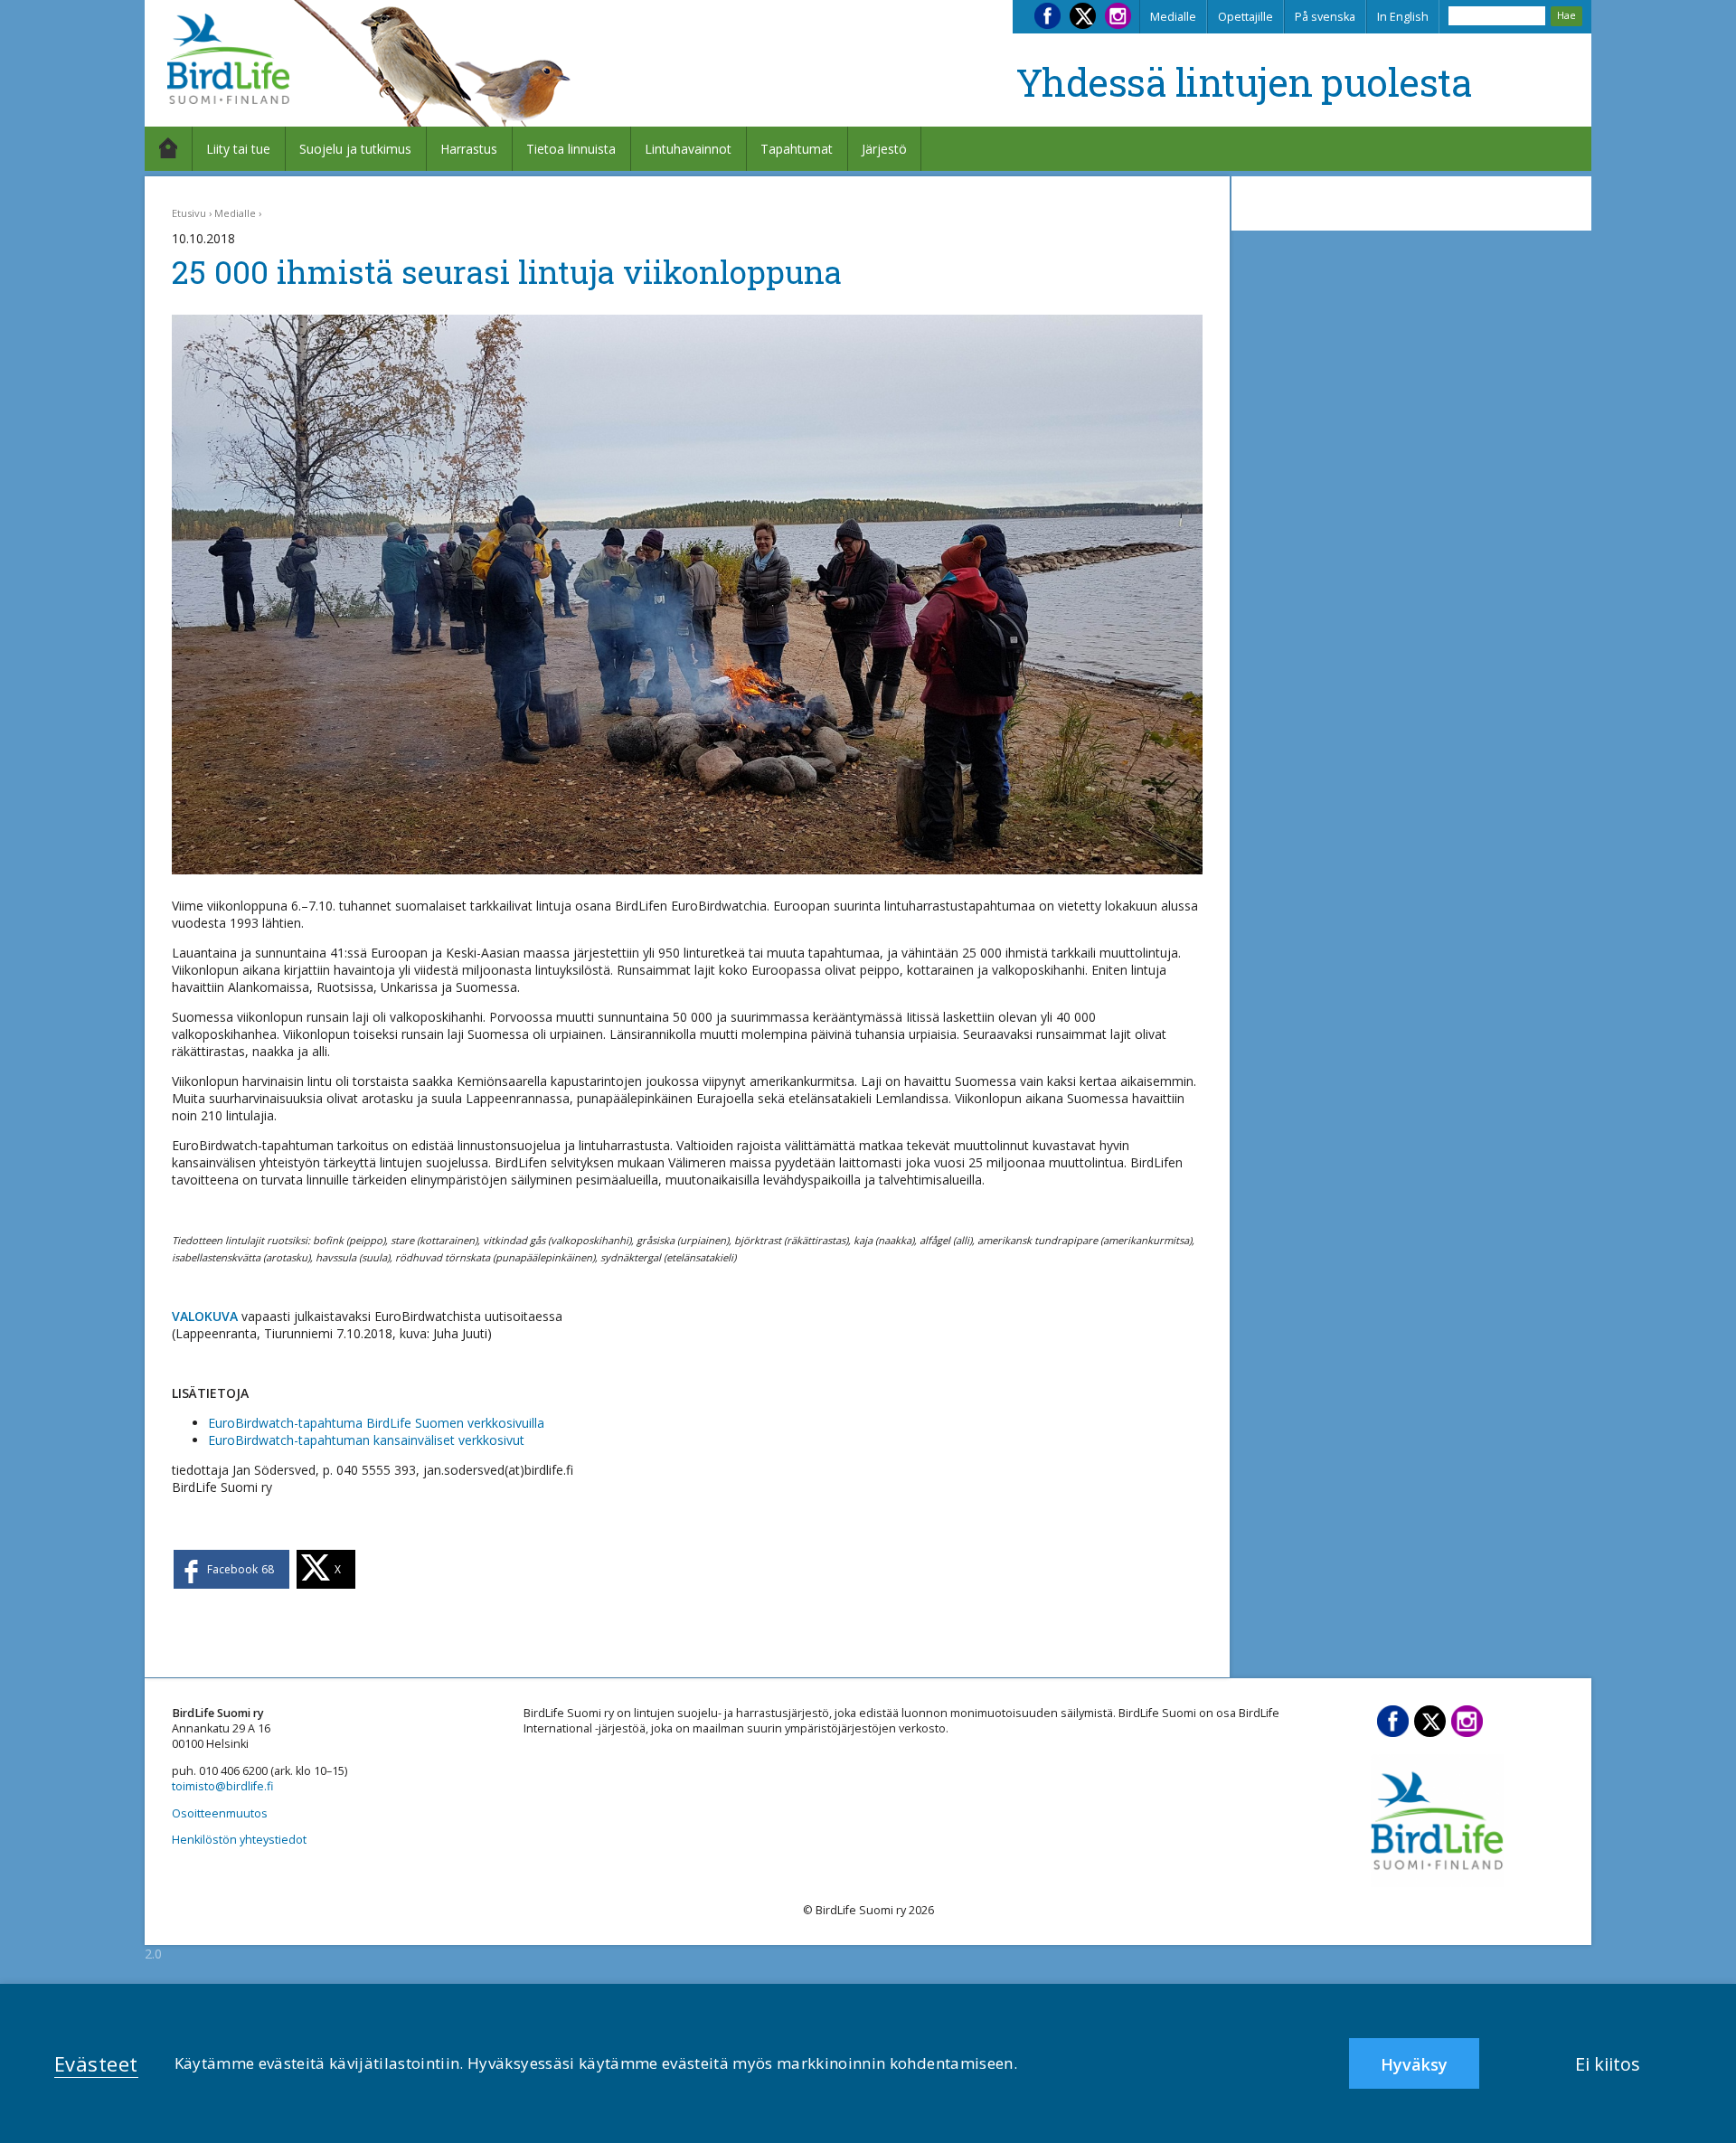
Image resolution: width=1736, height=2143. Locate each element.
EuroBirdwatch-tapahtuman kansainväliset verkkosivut (366, 1440)
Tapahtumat (797, 149)
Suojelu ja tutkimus (355, 149)
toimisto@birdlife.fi (222, 1786)
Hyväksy (1414, 2064)
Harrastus (469, 149)
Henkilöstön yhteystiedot (239, 1840)
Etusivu (189, 213)
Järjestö (884, 149)
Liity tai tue (238, 149)
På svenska (1325, 17)
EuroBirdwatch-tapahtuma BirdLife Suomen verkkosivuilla (376, 1423)
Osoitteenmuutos (220, 1813)
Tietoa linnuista (571, 149)
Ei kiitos (1608, 2064)
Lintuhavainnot (688, 149)
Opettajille (1245, 17)
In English (1403, 17)
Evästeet (96, 2063)
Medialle (1173, 17)
